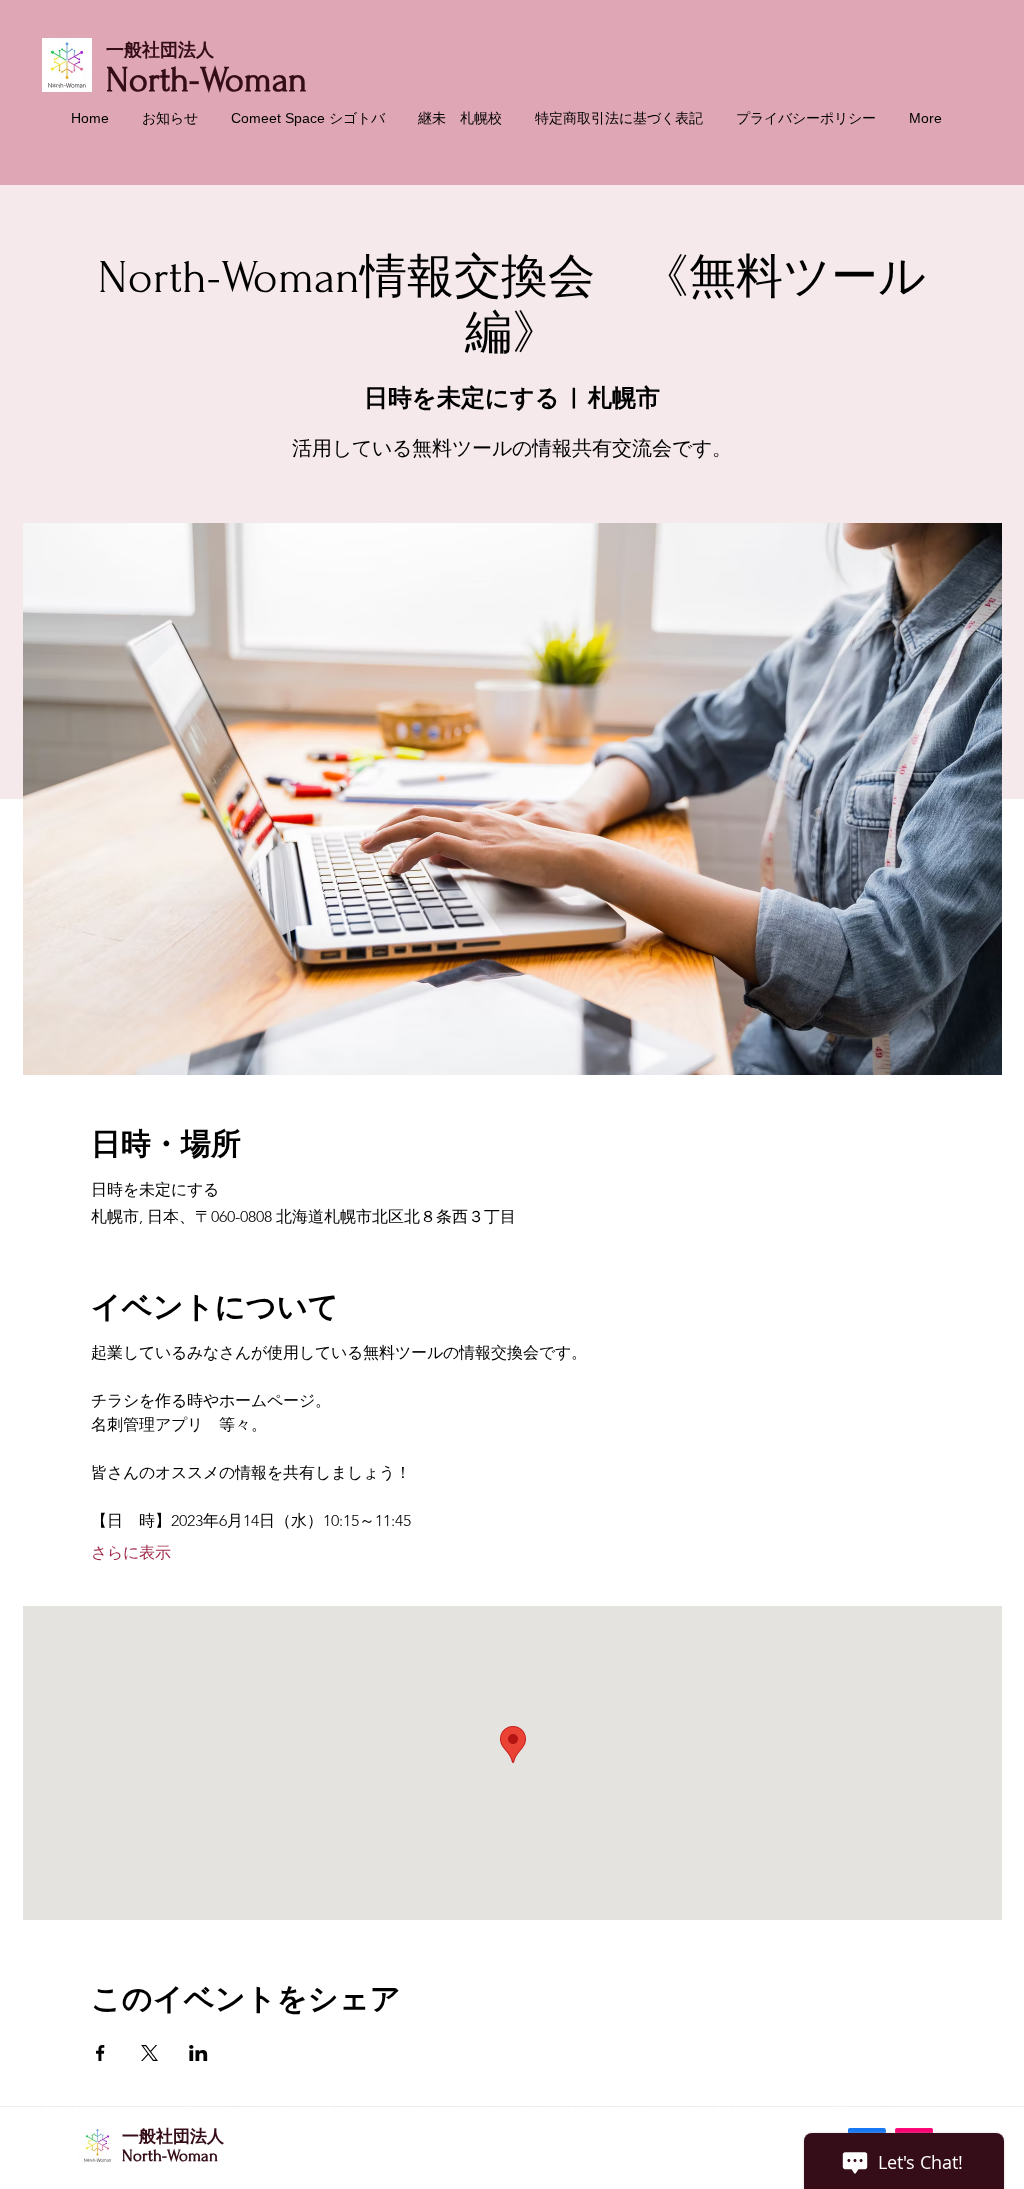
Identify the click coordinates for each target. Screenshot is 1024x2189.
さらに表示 (131, 1552)
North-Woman (206, 80)
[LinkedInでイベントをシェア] (198, 2053)
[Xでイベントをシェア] (149, 2053)
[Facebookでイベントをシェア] (100, 2053)
